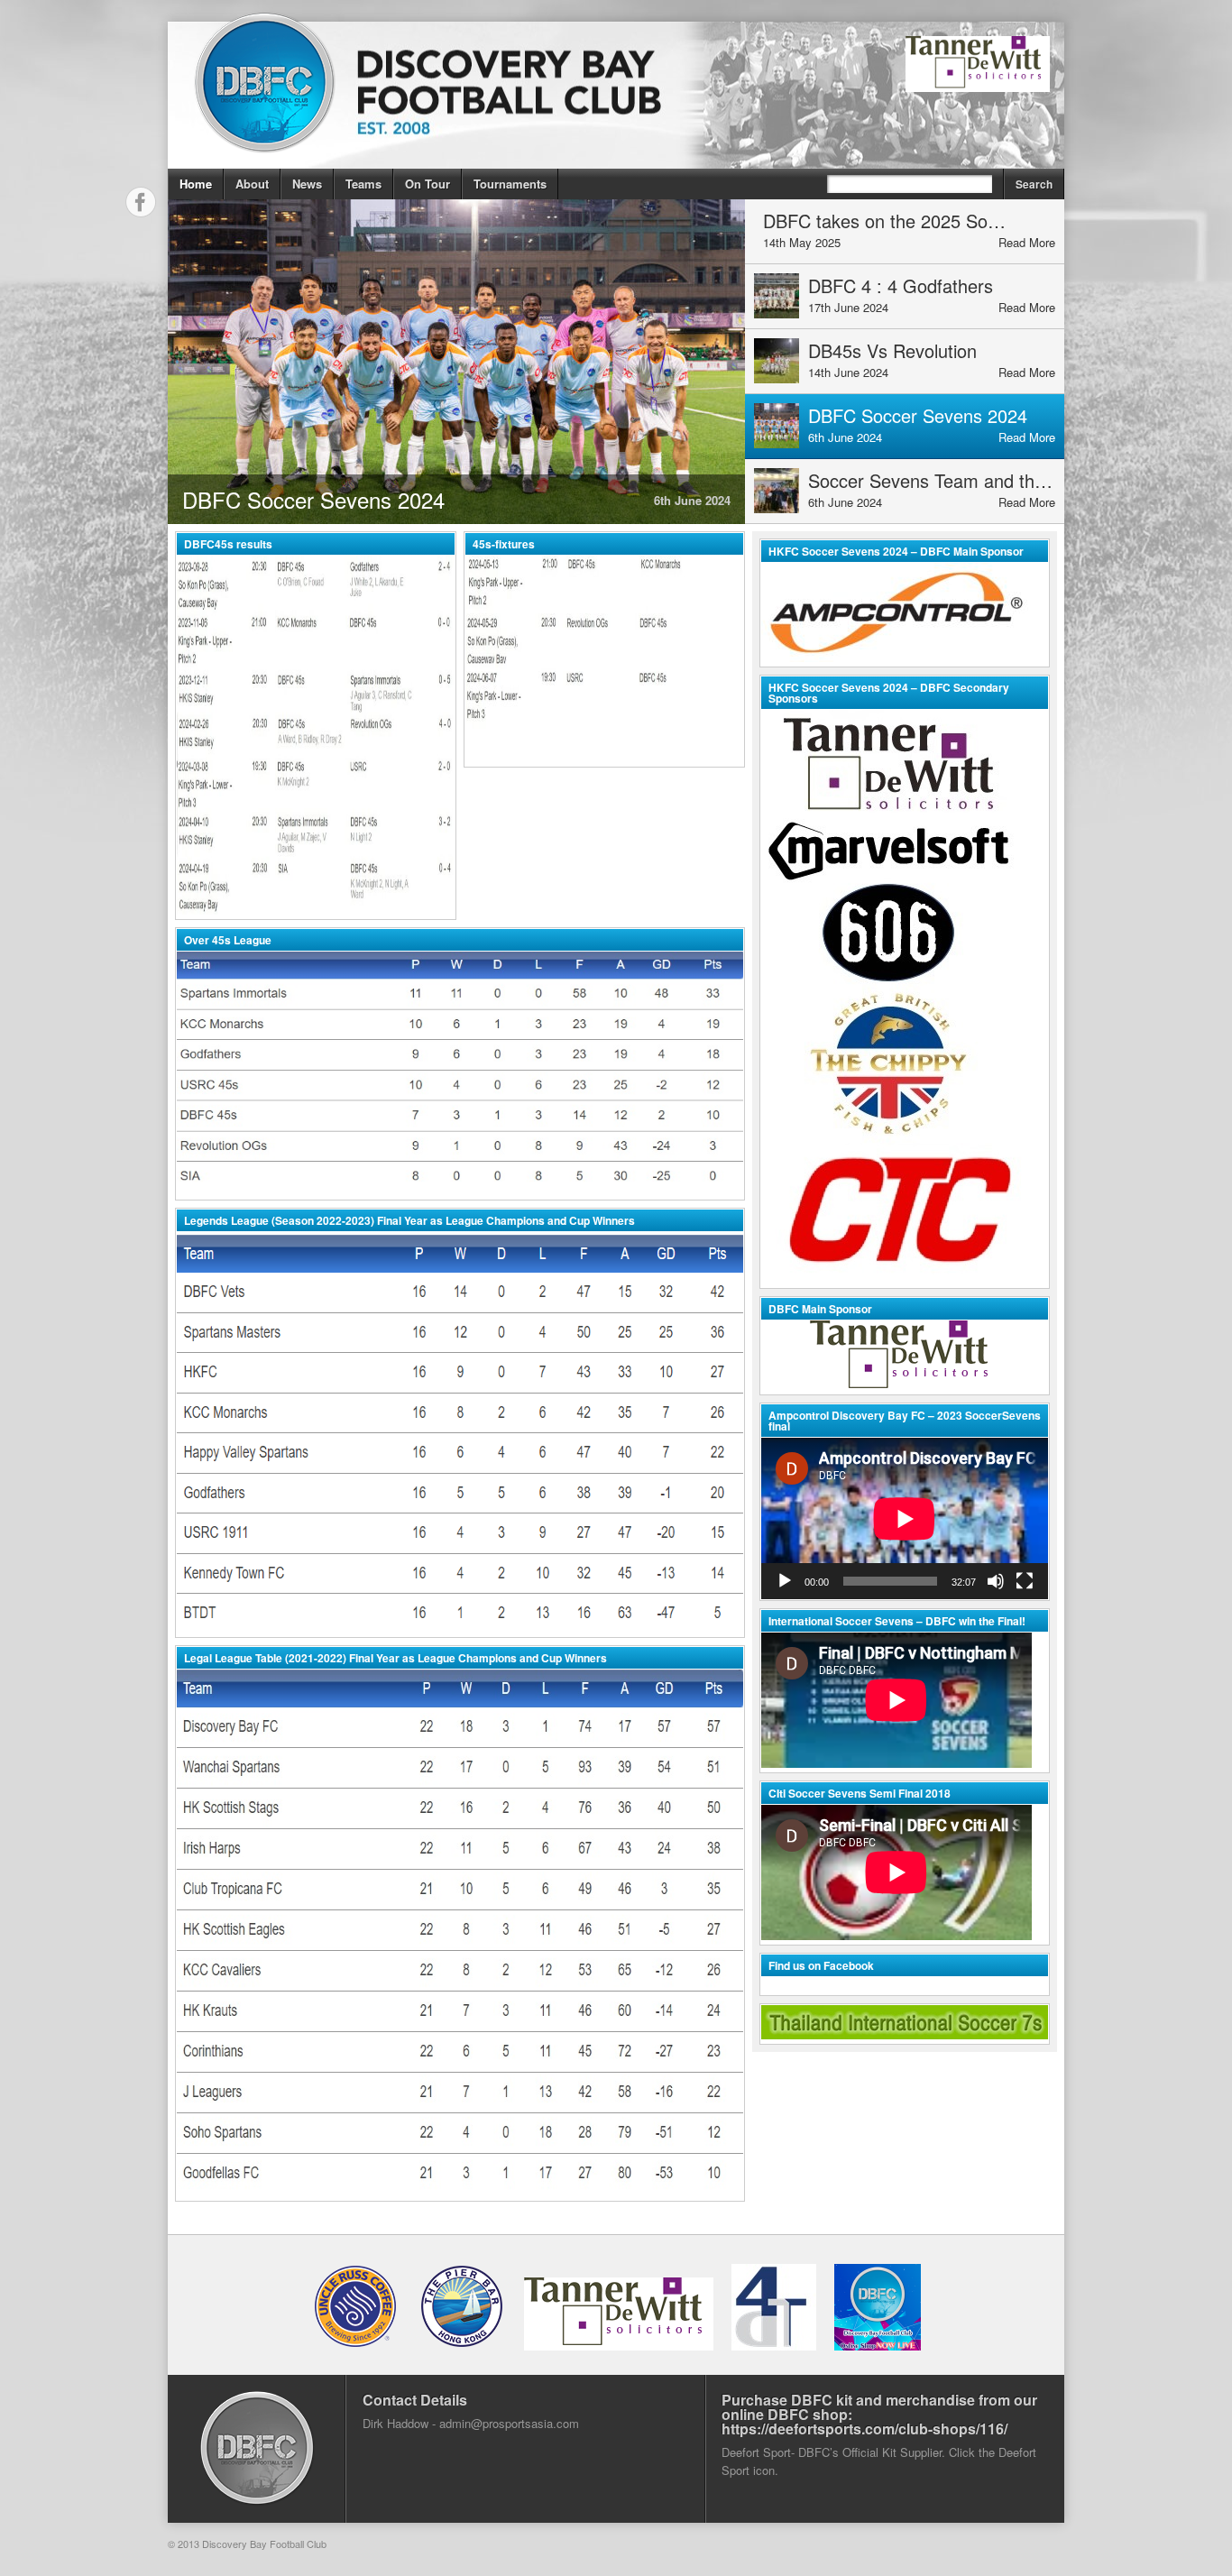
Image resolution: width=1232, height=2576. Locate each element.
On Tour (428, 184)
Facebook (141, 202)
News (307, 184)
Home (196, 184)
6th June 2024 (692, 500)
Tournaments (510, 184)
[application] (905, 1518)
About (252, 184)
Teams (363, 184)
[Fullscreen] (1025, 1581)
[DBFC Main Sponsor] (905, 1357)
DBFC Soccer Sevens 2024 (313, 499)
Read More (1027, 242)
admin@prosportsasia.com (509, 2423)
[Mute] (996, 1581)
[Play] (785, 1581)
